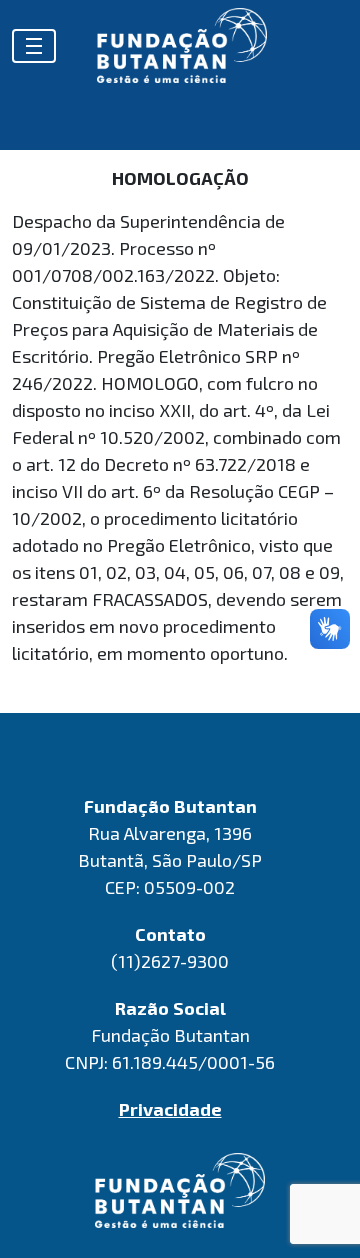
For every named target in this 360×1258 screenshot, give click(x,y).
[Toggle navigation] (34, 46)
